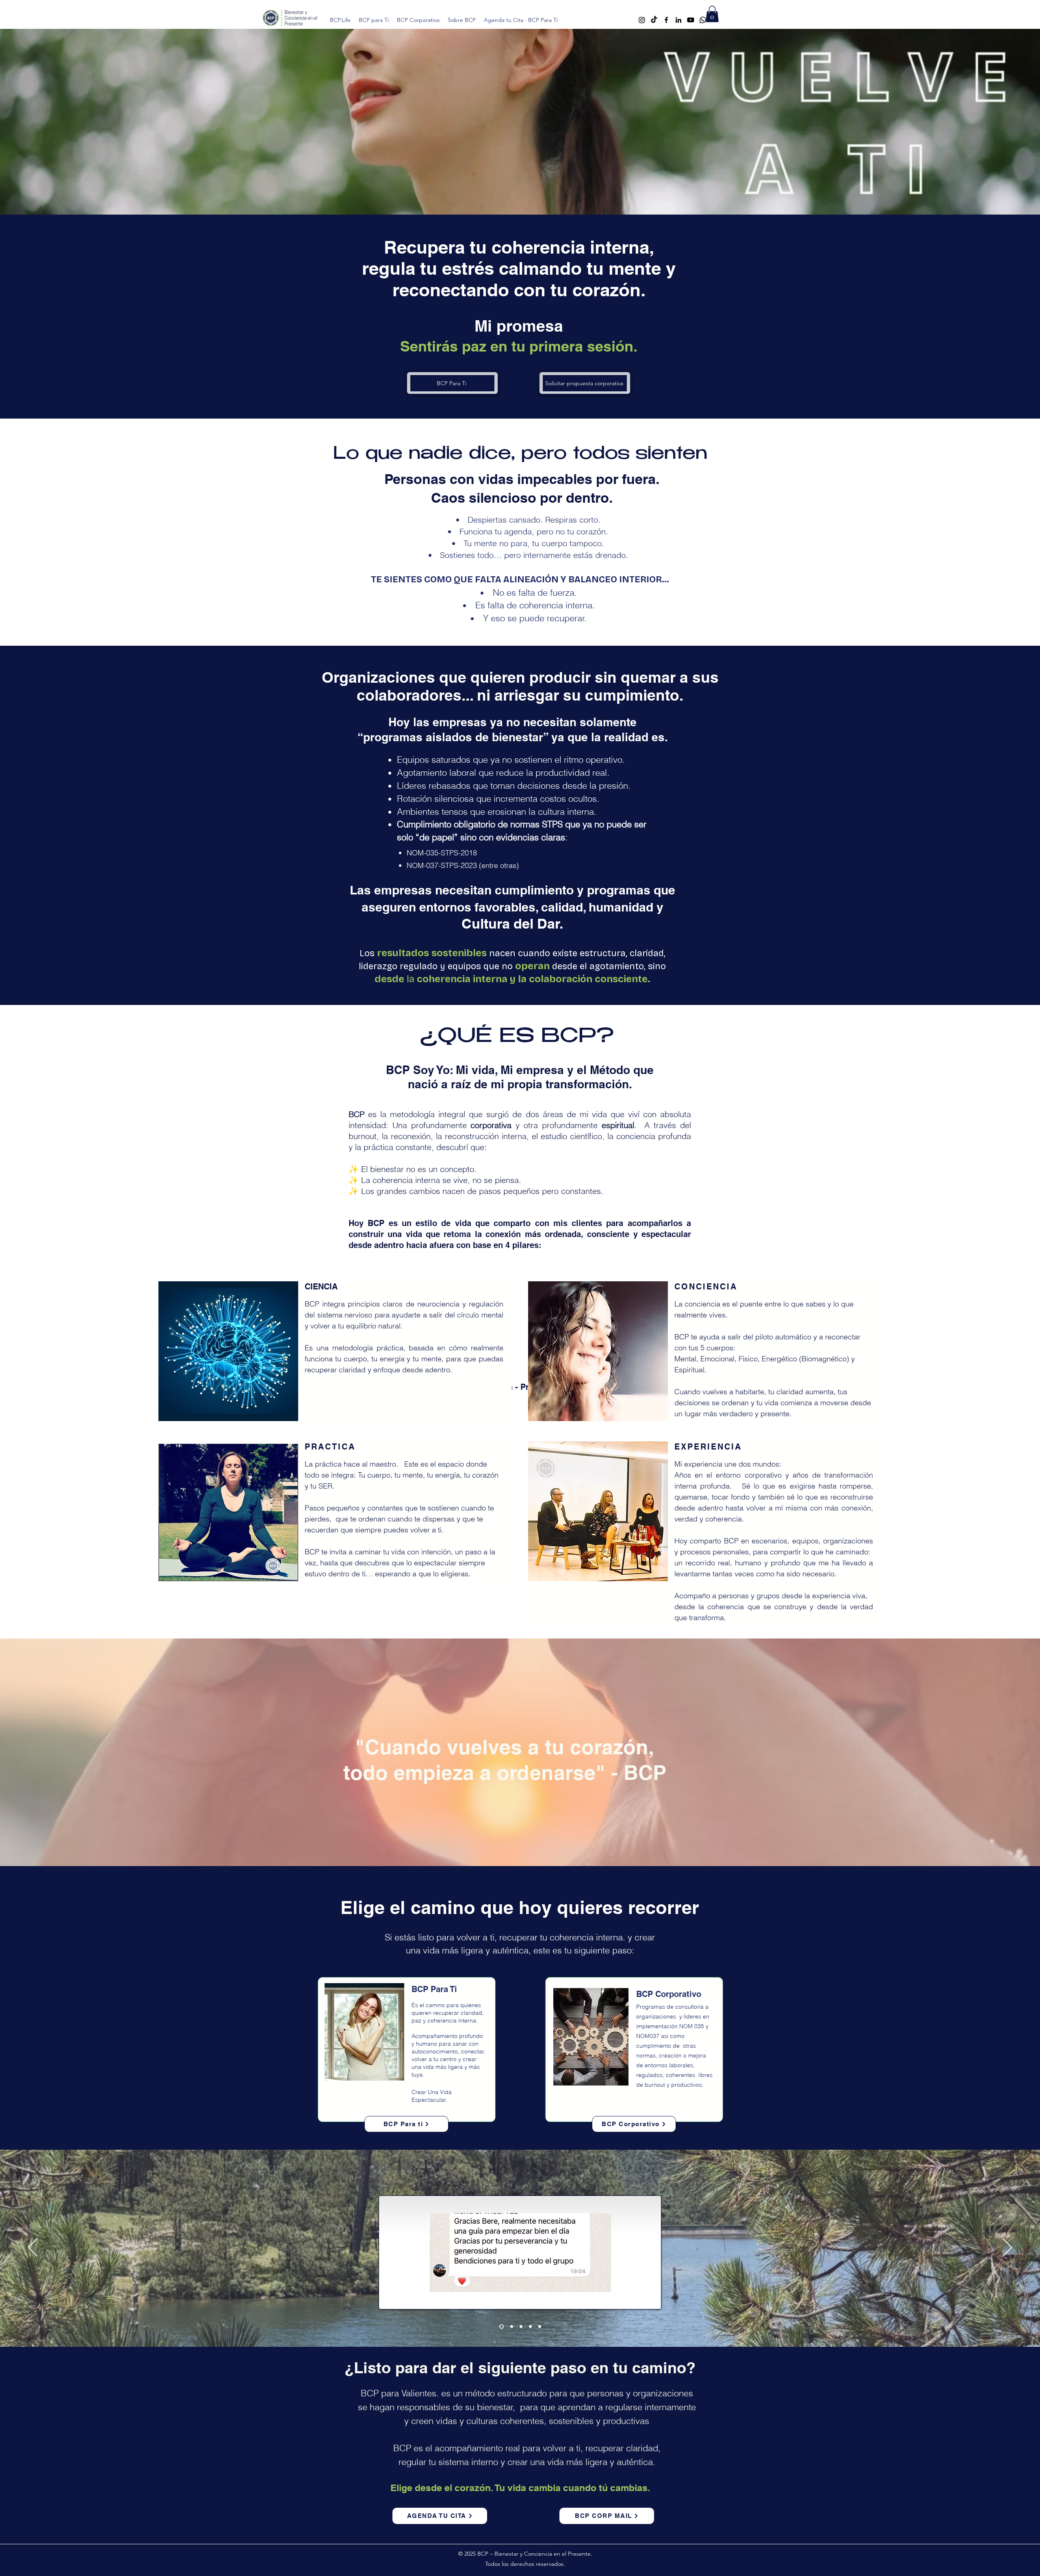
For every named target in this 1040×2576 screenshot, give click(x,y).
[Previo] (33, 2248)
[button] (712, 14)
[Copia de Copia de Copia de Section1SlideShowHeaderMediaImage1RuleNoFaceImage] (530, 2326)
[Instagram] (642, 20)
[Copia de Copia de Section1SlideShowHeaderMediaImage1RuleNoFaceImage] (520, 2326)
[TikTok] (654, 20)
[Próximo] (1007, 2248)
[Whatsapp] (703, 20)
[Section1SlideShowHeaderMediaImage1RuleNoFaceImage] (501, 2326)
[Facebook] (666, 20)
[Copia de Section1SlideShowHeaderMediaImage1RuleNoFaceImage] (510, 2326)
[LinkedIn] (678, 20)
